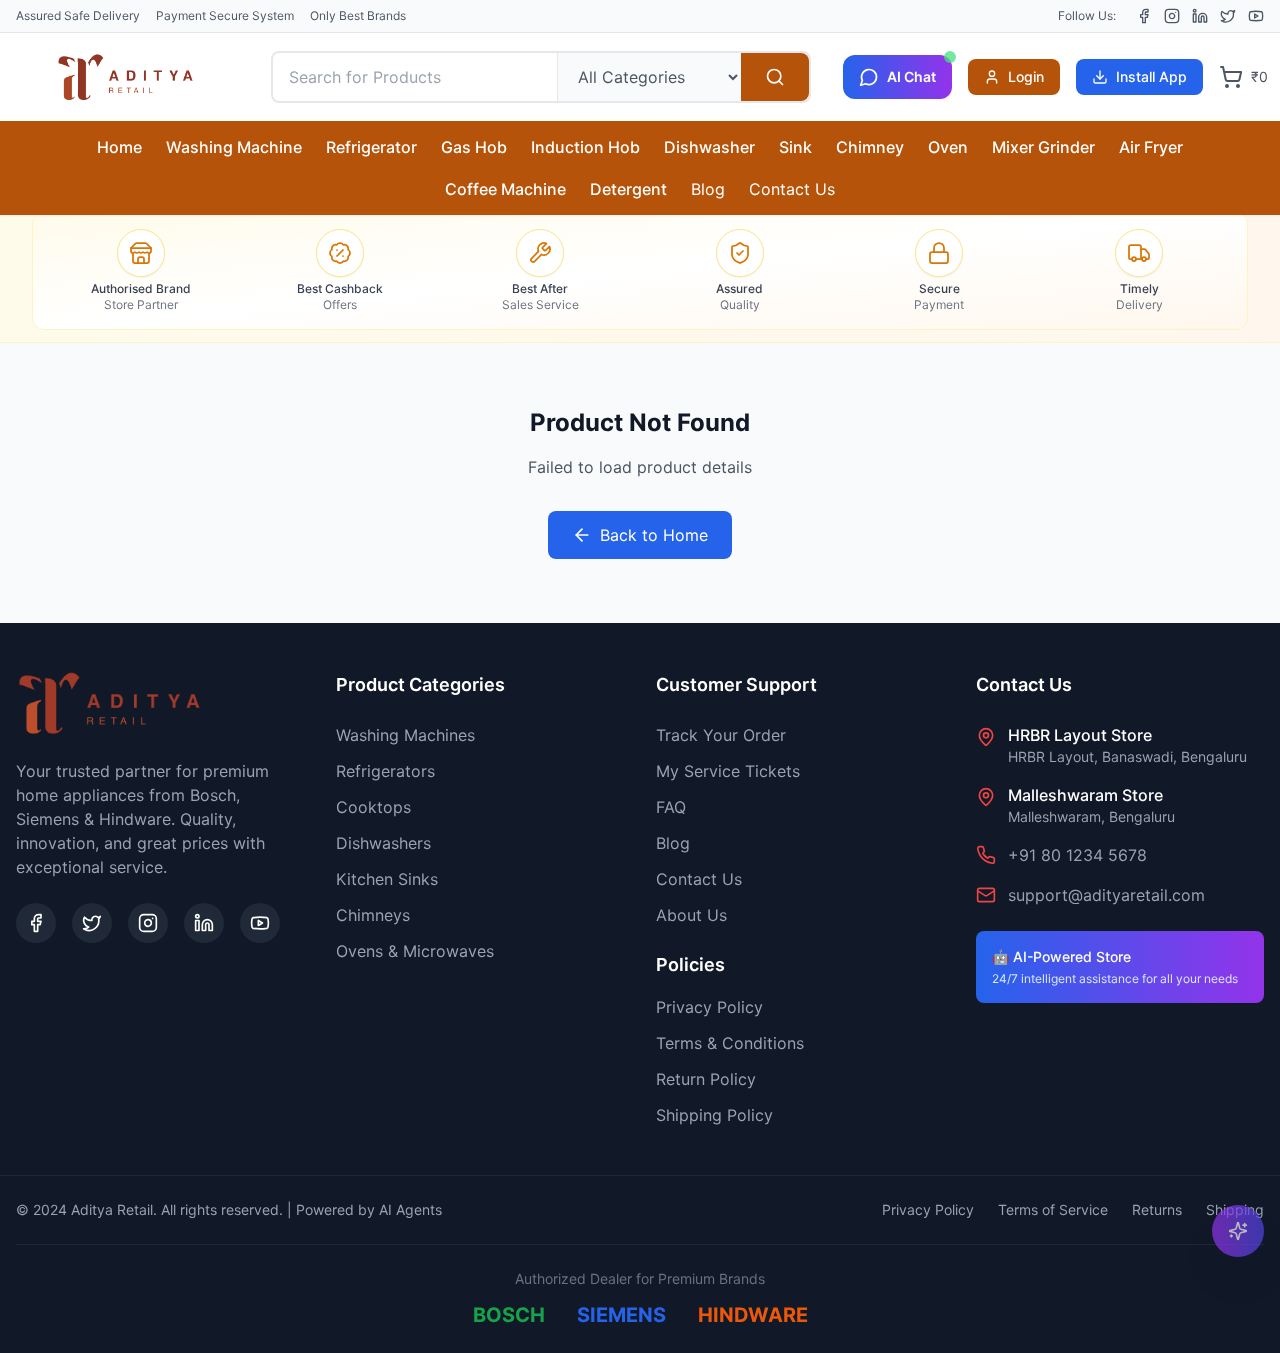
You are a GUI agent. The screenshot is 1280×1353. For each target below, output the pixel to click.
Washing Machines (405, 735)
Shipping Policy (714, 1115)
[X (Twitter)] (1228, 16)
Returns (1157, 1209)
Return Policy (706, 1079)
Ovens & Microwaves (415, 951)
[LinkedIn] (1200, 16)
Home (119, 147)
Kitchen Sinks (387, 879)
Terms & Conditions (730, 1043)
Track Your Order (721, 735)
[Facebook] (1144, 16)
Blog (708, 189)
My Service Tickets (728, 771)
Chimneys (373, 915)
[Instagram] (1172, 16)
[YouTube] (1256, 16)
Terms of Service (1053, 1209)
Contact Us (792, 189)
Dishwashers (383, 843)
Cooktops (373, 807)
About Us (691, 915)
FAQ (671, 807)
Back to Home (654, 535)
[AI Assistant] (1238, 1231)
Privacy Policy (709, 1007)
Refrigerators (385, 771)
